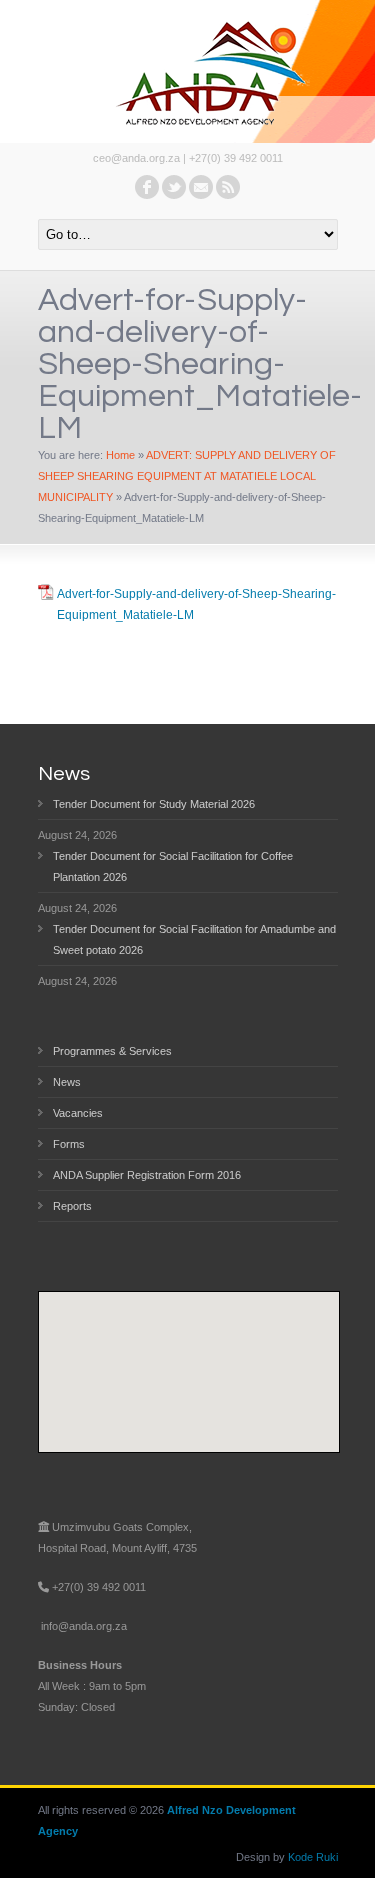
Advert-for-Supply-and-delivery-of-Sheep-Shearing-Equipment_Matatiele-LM (196, 604)
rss (228, 187)
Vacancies (78, 1113)
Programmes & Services (112, 1051)
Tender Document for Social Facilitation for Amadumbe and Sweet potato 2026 (194, 939)
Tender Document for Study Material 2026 (154, 804)
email (201, 187)
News (67, 1082)
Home (120, 455)
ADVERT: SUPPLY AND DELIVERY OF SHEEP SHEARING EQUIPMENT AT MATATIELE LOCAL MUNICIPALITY (187, 476)
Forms (69, 1144)
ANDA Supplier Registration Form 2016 (147, 1175)
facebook (147, 187)
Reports (72, 1206)
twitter (174, 187)
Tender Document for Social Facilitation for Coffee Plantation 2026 (173, 866)
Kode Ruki (313, 1857)
